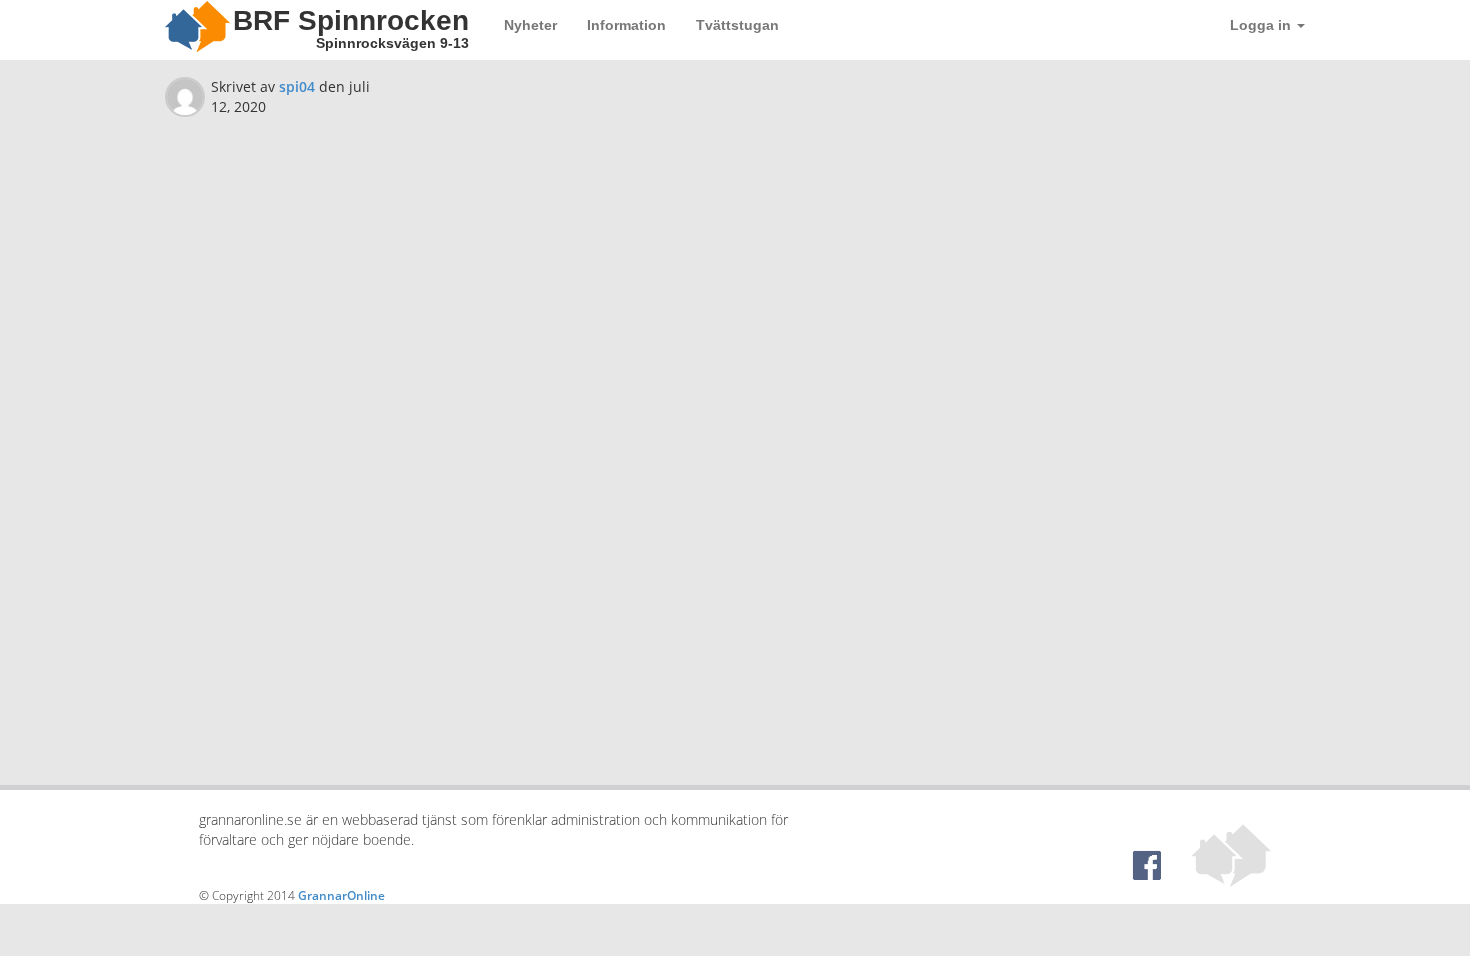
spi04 (297, 86)
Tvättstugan (737, 25)
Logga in (1262, 25)
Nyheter (530, 25)
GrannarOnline (341, 895)
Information (626, 25)
